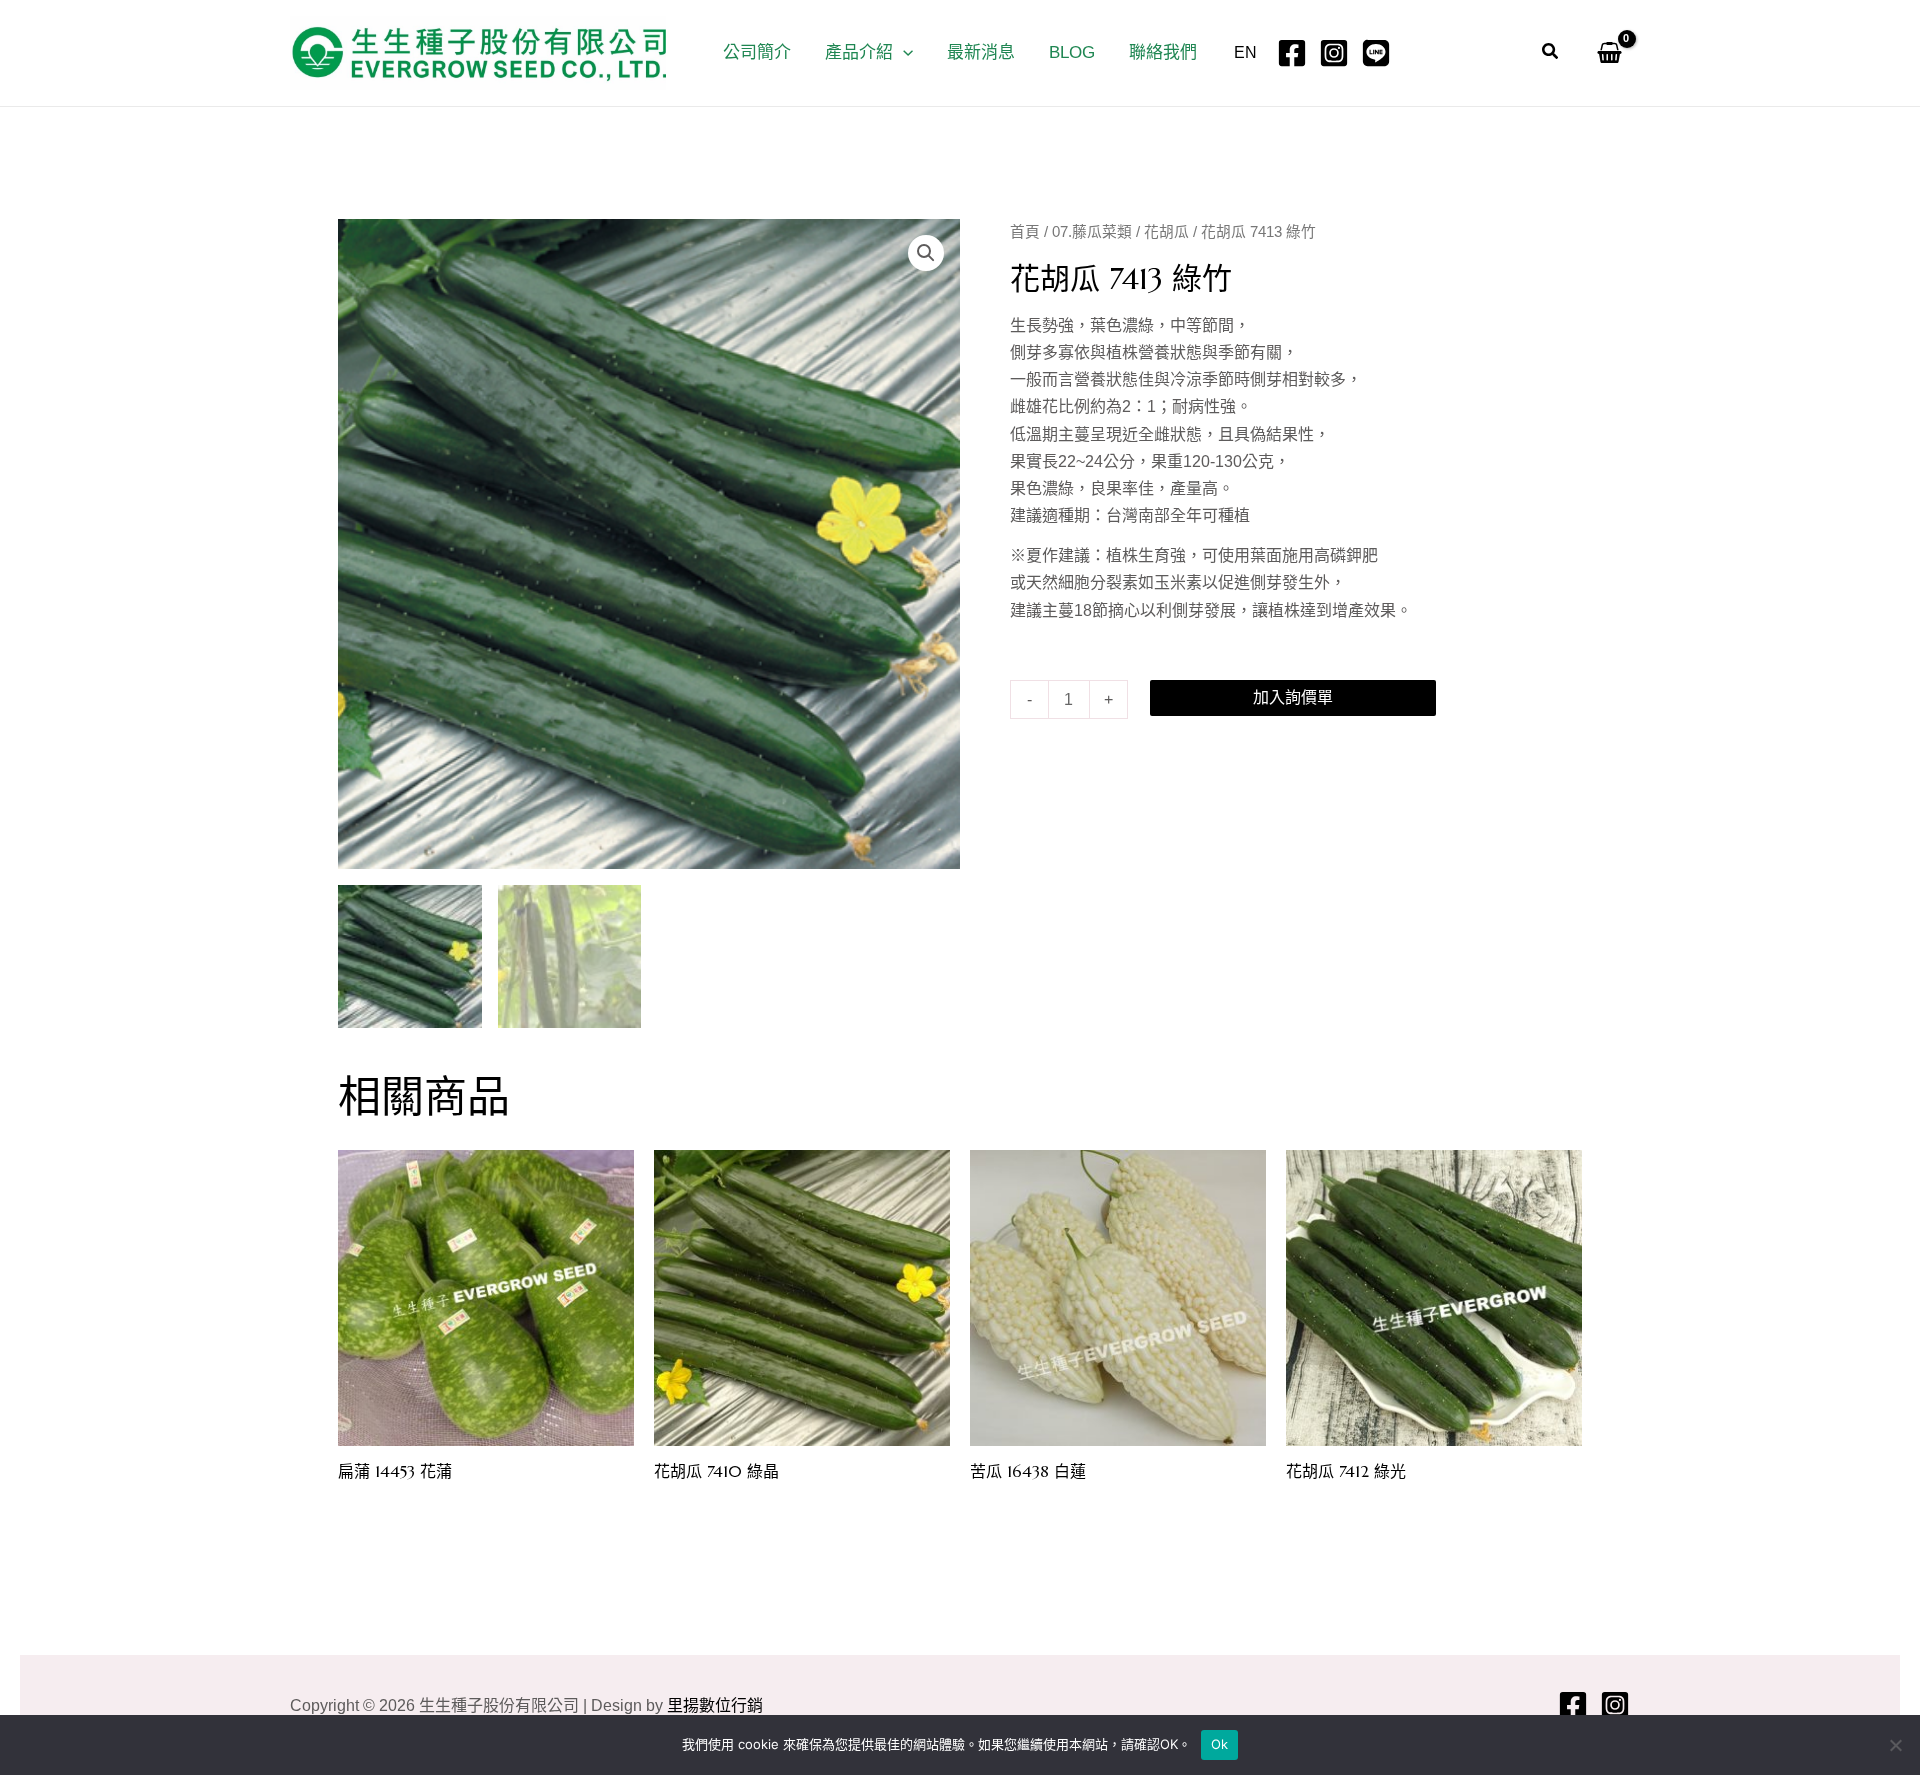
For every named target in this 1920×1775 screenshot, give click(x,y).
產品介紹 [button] (859, 52)
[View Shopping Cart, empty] (1605, 53)
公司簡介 (757, 52)
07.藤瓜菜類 (1092, 232)
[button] (903, 53)
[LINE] (1376, 53)
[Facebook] (1292, 53)
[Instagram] (1334, 53)
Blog (1072, 52)
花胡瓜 (1166, 232)
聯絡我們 (1163, 52)
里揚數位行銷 (715, 1705)
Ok (1220, 1744)
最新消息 (981, 52)
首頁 (1025, 232)
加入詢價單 (1293, 697)
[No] (1895, 1745)
